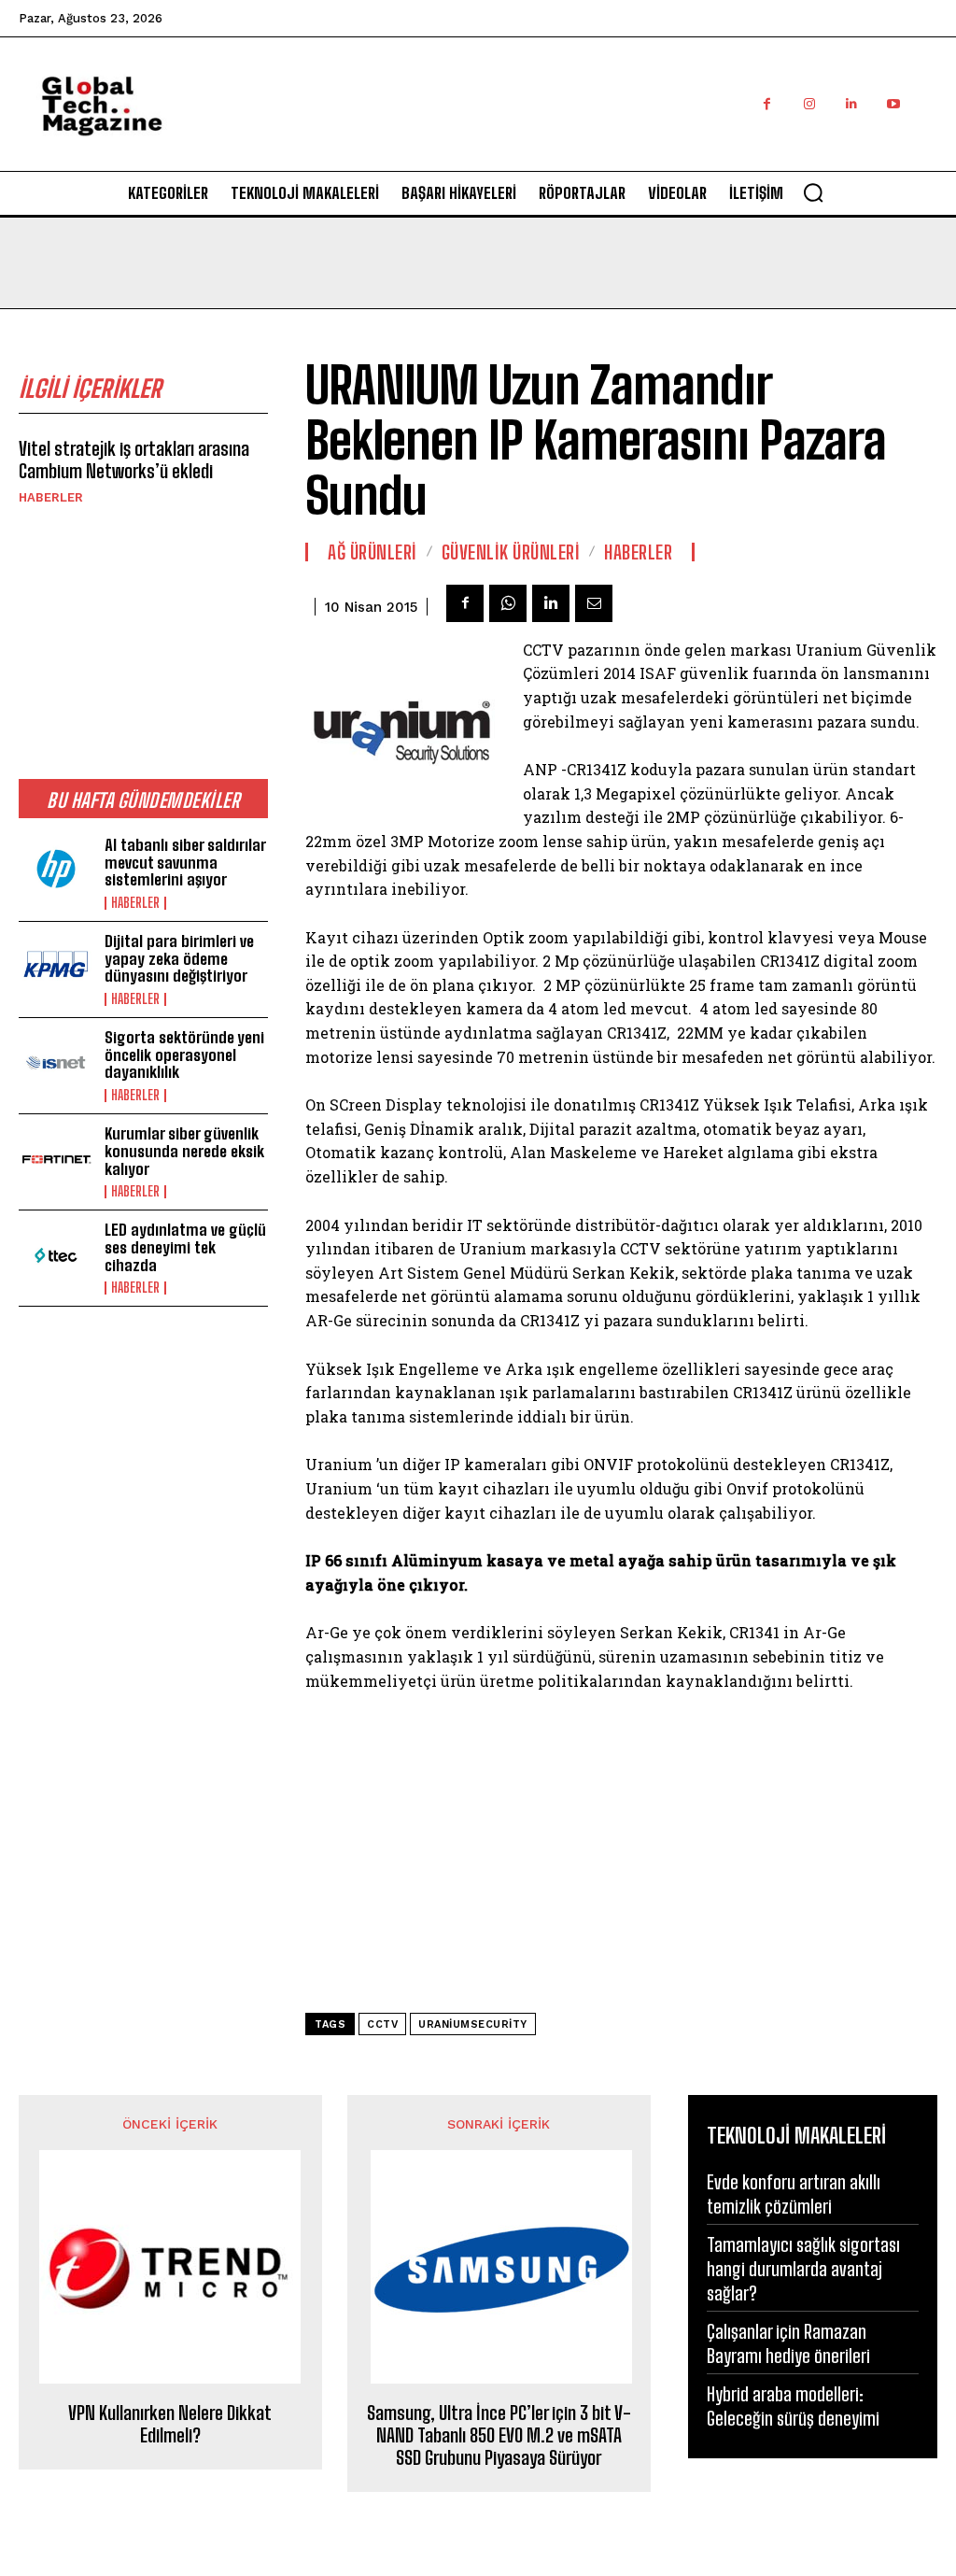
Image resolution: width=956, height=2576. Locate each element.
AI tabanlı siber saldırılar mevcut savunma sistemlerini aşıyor (185, 862)
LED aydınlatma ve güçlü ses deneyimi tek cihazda (185, 1247)
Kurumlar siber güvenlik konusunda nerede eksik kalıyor (184, 1151)
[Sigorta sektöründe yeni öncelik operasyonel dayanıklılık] (56, 1063)
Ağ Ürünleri (373, 552)
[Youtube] (893, 104)
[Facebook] (767, 104)
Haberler (51, 497)
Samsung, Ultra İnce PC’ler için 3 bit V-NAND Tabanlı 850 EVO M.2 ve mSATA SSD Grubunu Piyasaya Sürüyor (499, 2435)
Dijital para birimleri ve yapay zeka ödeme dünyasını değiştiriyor (179, 958)
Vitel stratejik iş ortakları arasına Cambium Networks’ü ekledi (134, 460)
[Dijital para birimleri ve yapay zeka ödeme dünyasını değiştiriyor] (56, 967)
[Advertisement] (597, 124)
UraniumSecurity (473, 2024)
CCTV (382, 2024)
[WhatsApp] (508, 603)
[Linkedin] (851, 104)
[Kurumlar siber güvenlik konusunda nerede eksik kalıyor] (56, 1159)
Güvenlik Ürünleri (511, 552)
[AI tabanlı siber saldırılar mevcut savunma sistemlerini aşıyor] (56, 870)
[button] (813, 192)
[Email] (594, 603)
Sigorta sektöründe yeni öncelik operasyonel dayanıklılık (184, 1054)
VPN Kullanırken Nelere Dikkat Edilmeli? (170, 2424)
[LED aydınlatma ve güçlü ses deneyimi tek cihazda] (56, 1255)
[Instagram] (809, 104)
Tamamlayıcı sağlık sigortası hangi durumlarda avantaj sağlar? (803, 2269)
